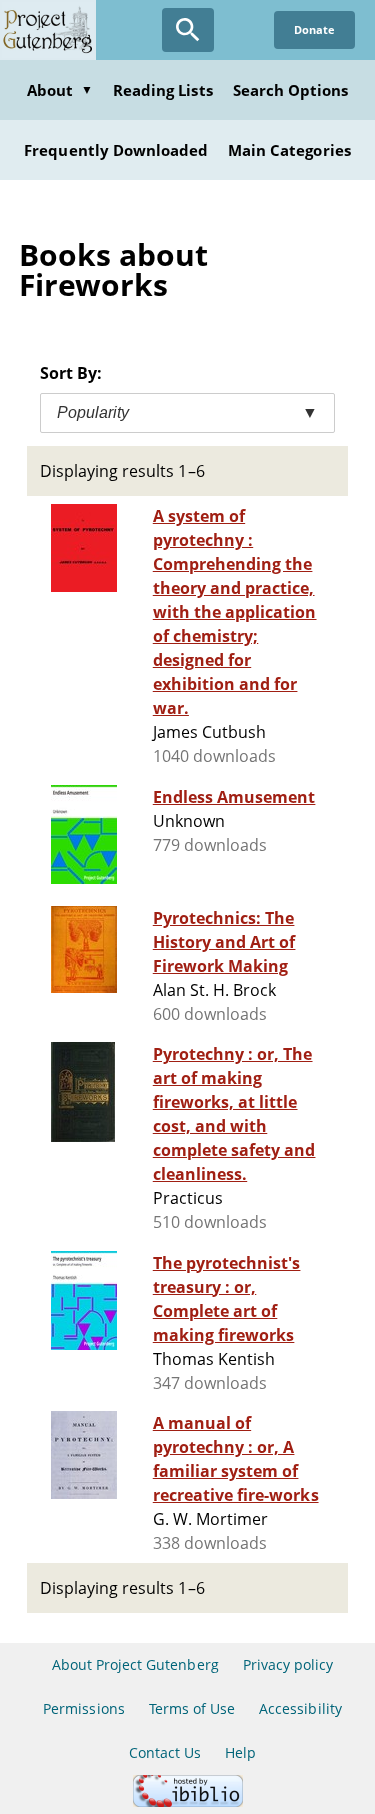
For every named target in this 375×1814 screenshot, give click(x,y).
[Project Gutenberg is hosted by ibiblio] (188, 1801)
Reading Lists (163, 90)
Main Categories (289, 150)
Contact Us (165, 1752)
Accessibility (300, 1708)
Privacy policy (288, 1664)
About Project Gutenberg (135, 1664)
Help (240, 1752)
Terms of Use (192, 1708)
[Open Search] (188, 30)
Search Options (291, 90)
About (60, 90)
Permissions (83, 1708)
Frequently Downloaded (116, 150)
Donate (314, 29)
